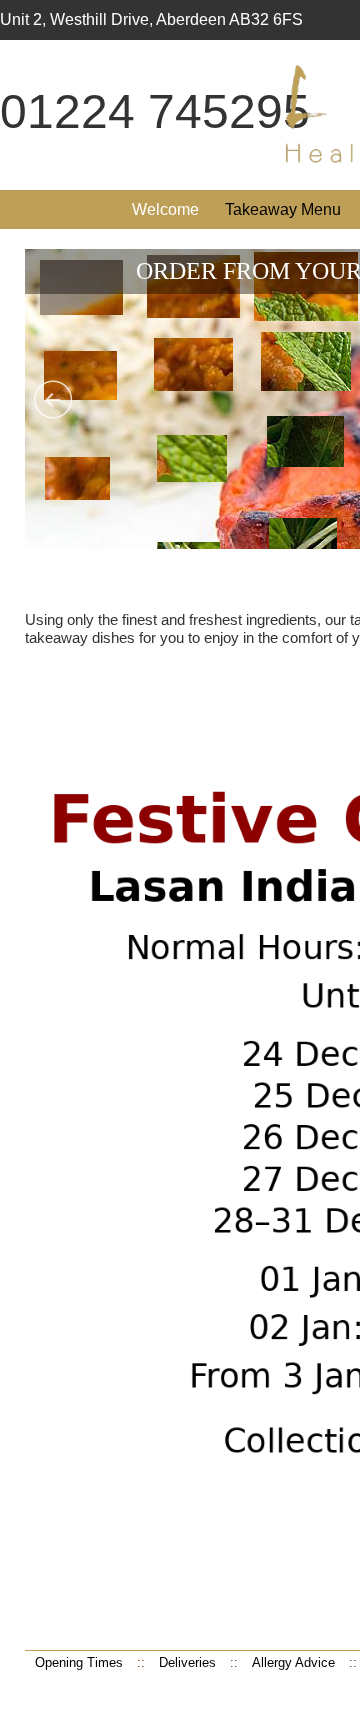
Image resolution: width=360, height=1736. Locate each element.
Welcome (165, 209)
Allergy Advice (293, 1662)
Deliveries (187, 1662)
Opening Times (79, 1662)
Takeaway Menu (283, 209)
